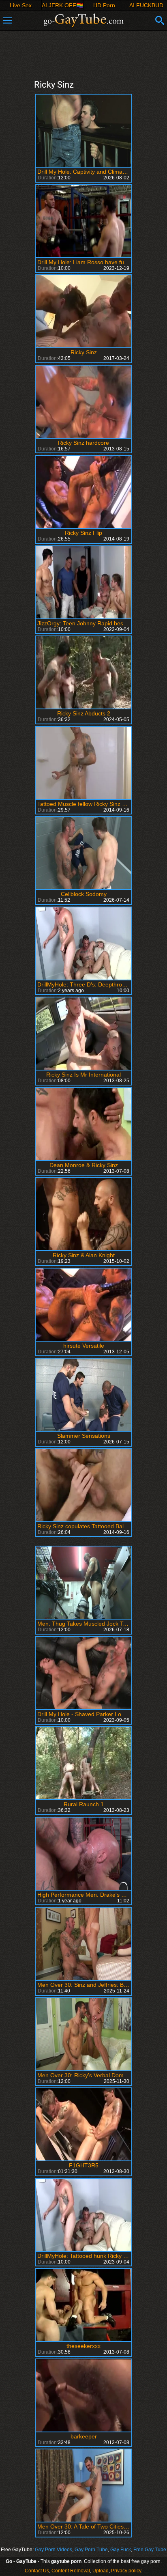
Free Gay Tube (150, 2550)
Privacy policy (126, 2571)
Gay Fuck (121, 2550)
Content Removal (71, 2571)
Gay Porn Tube (91, 2550)
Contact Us (37, 2571)
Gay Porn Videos (54, 2550)
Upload (101, 2571)
